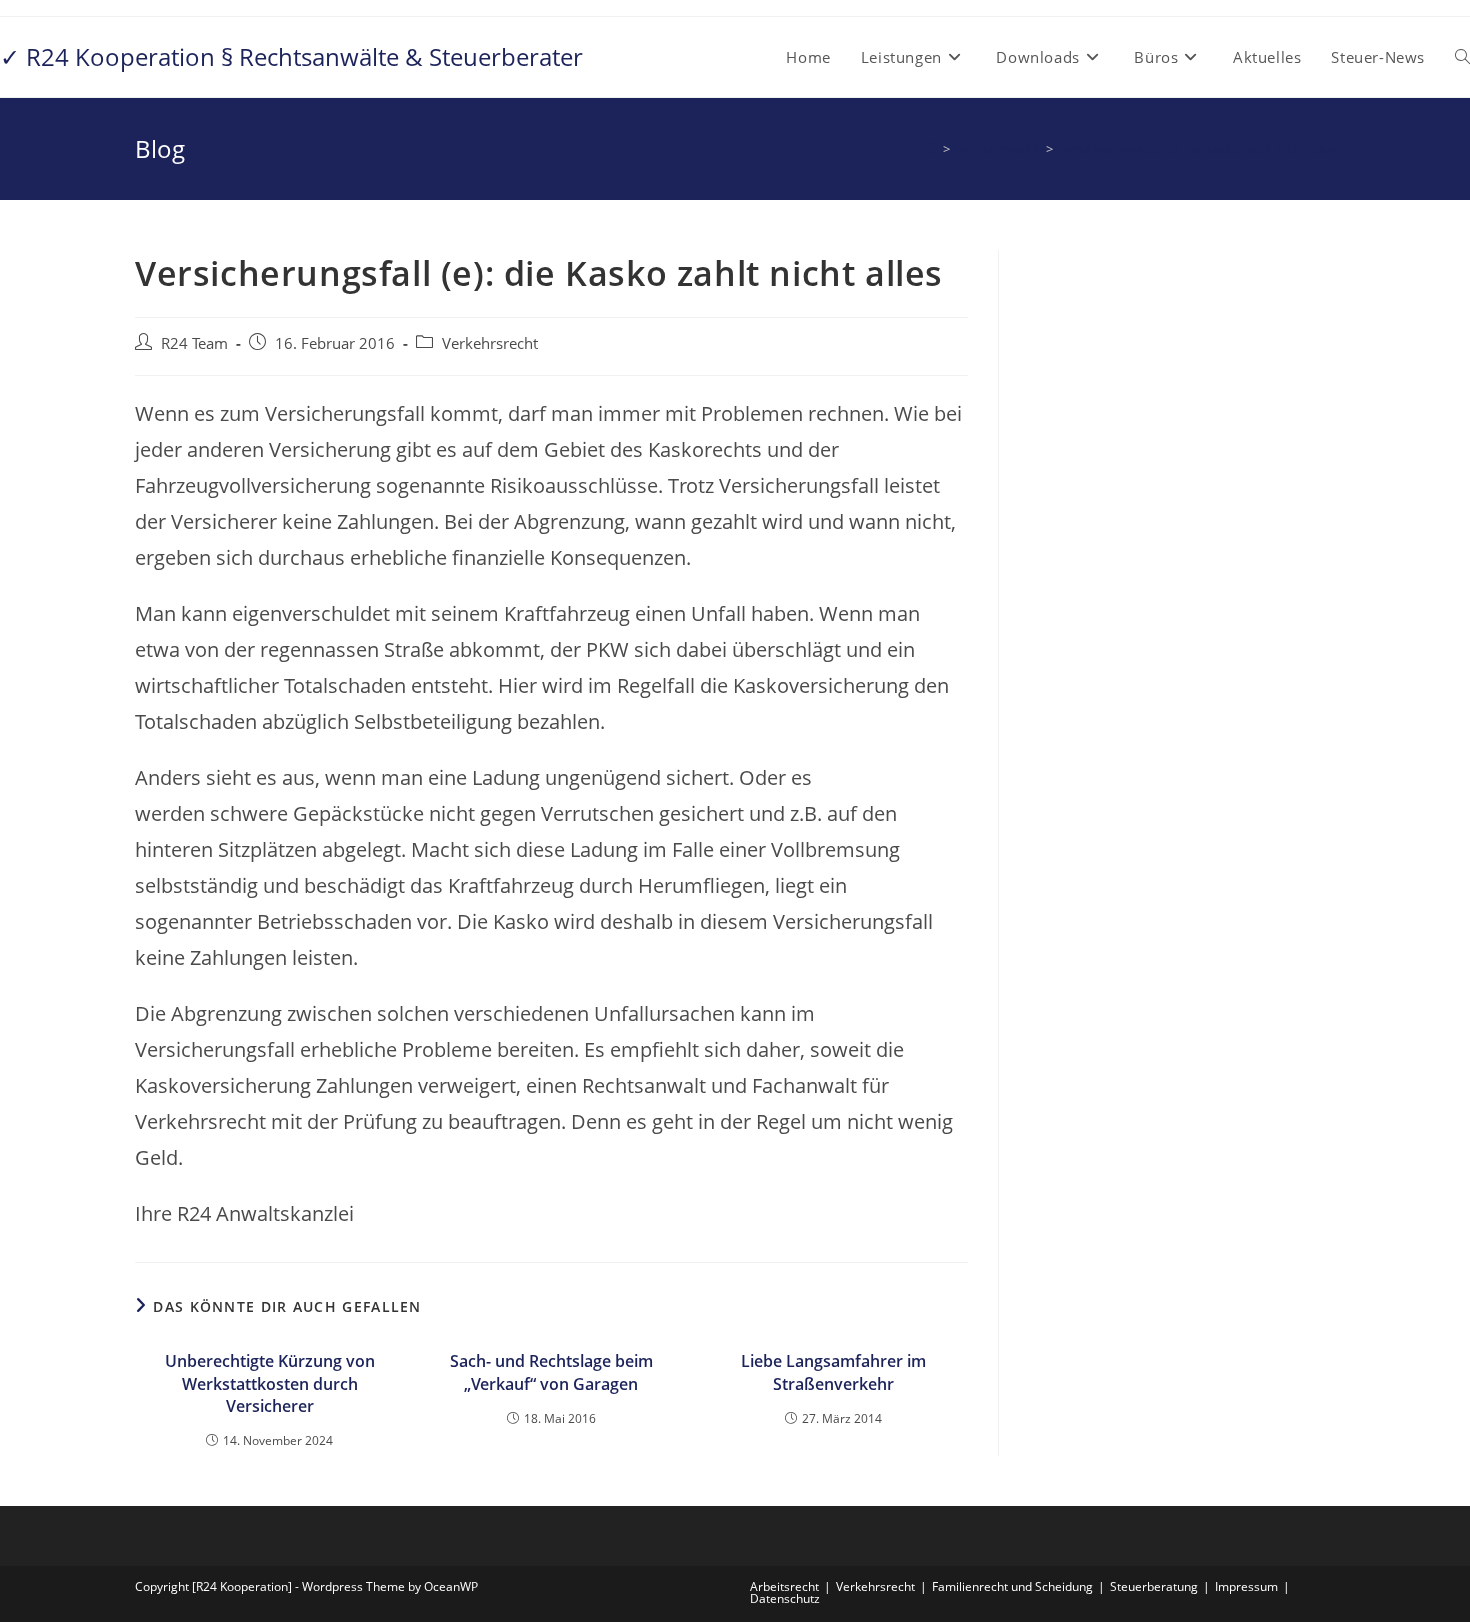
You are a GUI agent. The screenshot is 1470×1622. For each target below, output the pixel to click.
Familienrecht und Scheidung (1012, 1586)
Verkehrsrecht (490, 343)
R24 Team (194, 343)
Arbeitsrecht (784, 1586)
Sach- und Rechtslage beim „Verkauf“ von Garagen (551, 1372)
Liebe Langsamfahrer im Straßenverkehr (833, 1372)
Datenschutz (785, 1598)
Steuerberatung (1154, 1586)
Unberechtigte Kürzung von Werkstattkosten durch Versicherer (270, 1383)
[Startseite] (930, 149)
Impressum (1246, 1586)
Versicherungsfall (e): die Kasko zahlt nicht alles (1197, 149)
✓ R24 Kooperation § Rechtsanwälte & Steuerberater (291, 56)
